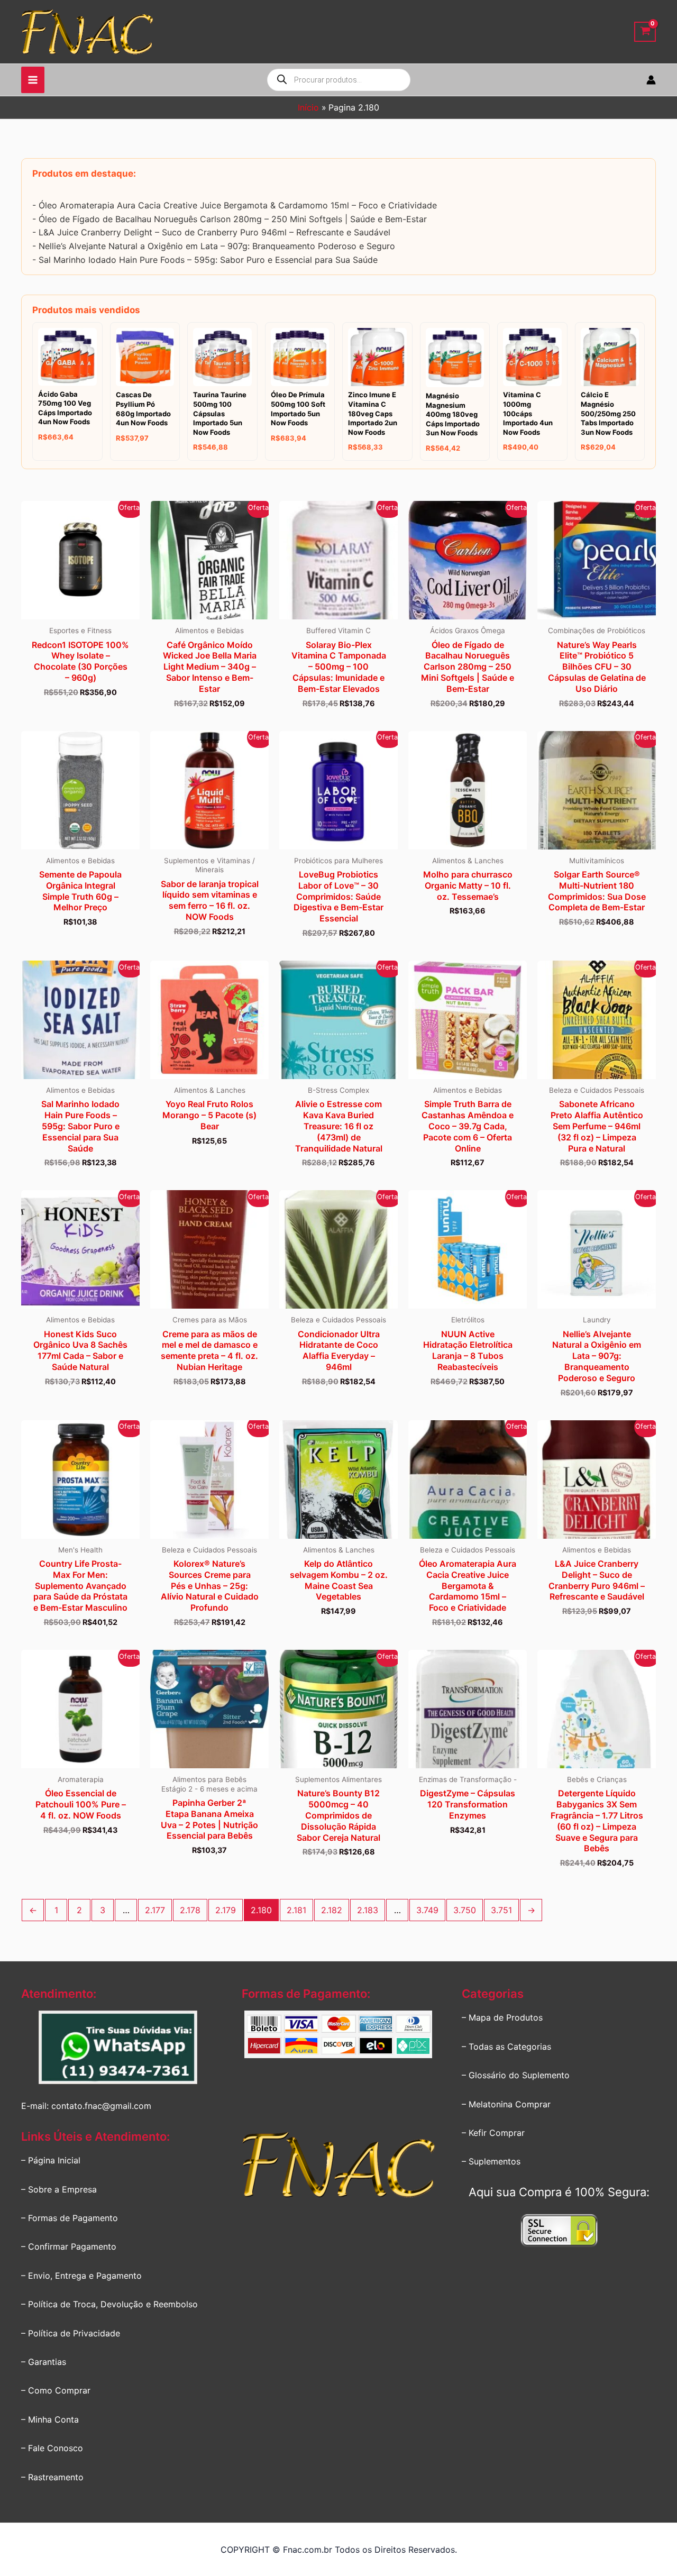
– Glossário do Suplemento (516, 2075)
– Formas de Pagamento (70, 2218)
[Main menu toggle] (33, 80)
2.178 (190, 1910)
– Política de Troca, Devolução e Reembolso (109, 2304)
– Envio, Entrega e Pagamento (81, 2276)
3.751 (501, 1910)
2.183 (368, 1910)
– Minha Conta (50, 2419)
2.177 (155, 1910)
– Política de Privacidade (71, 2333)
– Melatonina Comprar (506, 2104)
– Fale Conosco (52, 2448)
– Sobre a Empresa (59, 2189)
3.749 (427, 1910)
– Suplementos (491, 2161)
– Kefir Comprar (493, 2133)
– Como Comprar (56, 2390)
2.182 (332, 1910)
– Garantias (44, 2362)
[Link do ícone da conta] (651, 80)
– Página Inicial (51, 2160)
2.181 (296, 1910)
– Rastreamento (52, 2477)
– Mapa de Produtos (502, 2017)
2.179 (226, 1910)
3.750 (465, 1910)
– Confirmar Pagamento (69, 2246)
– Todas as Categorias (506, 2047)
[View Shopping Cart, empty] (645, 32)
